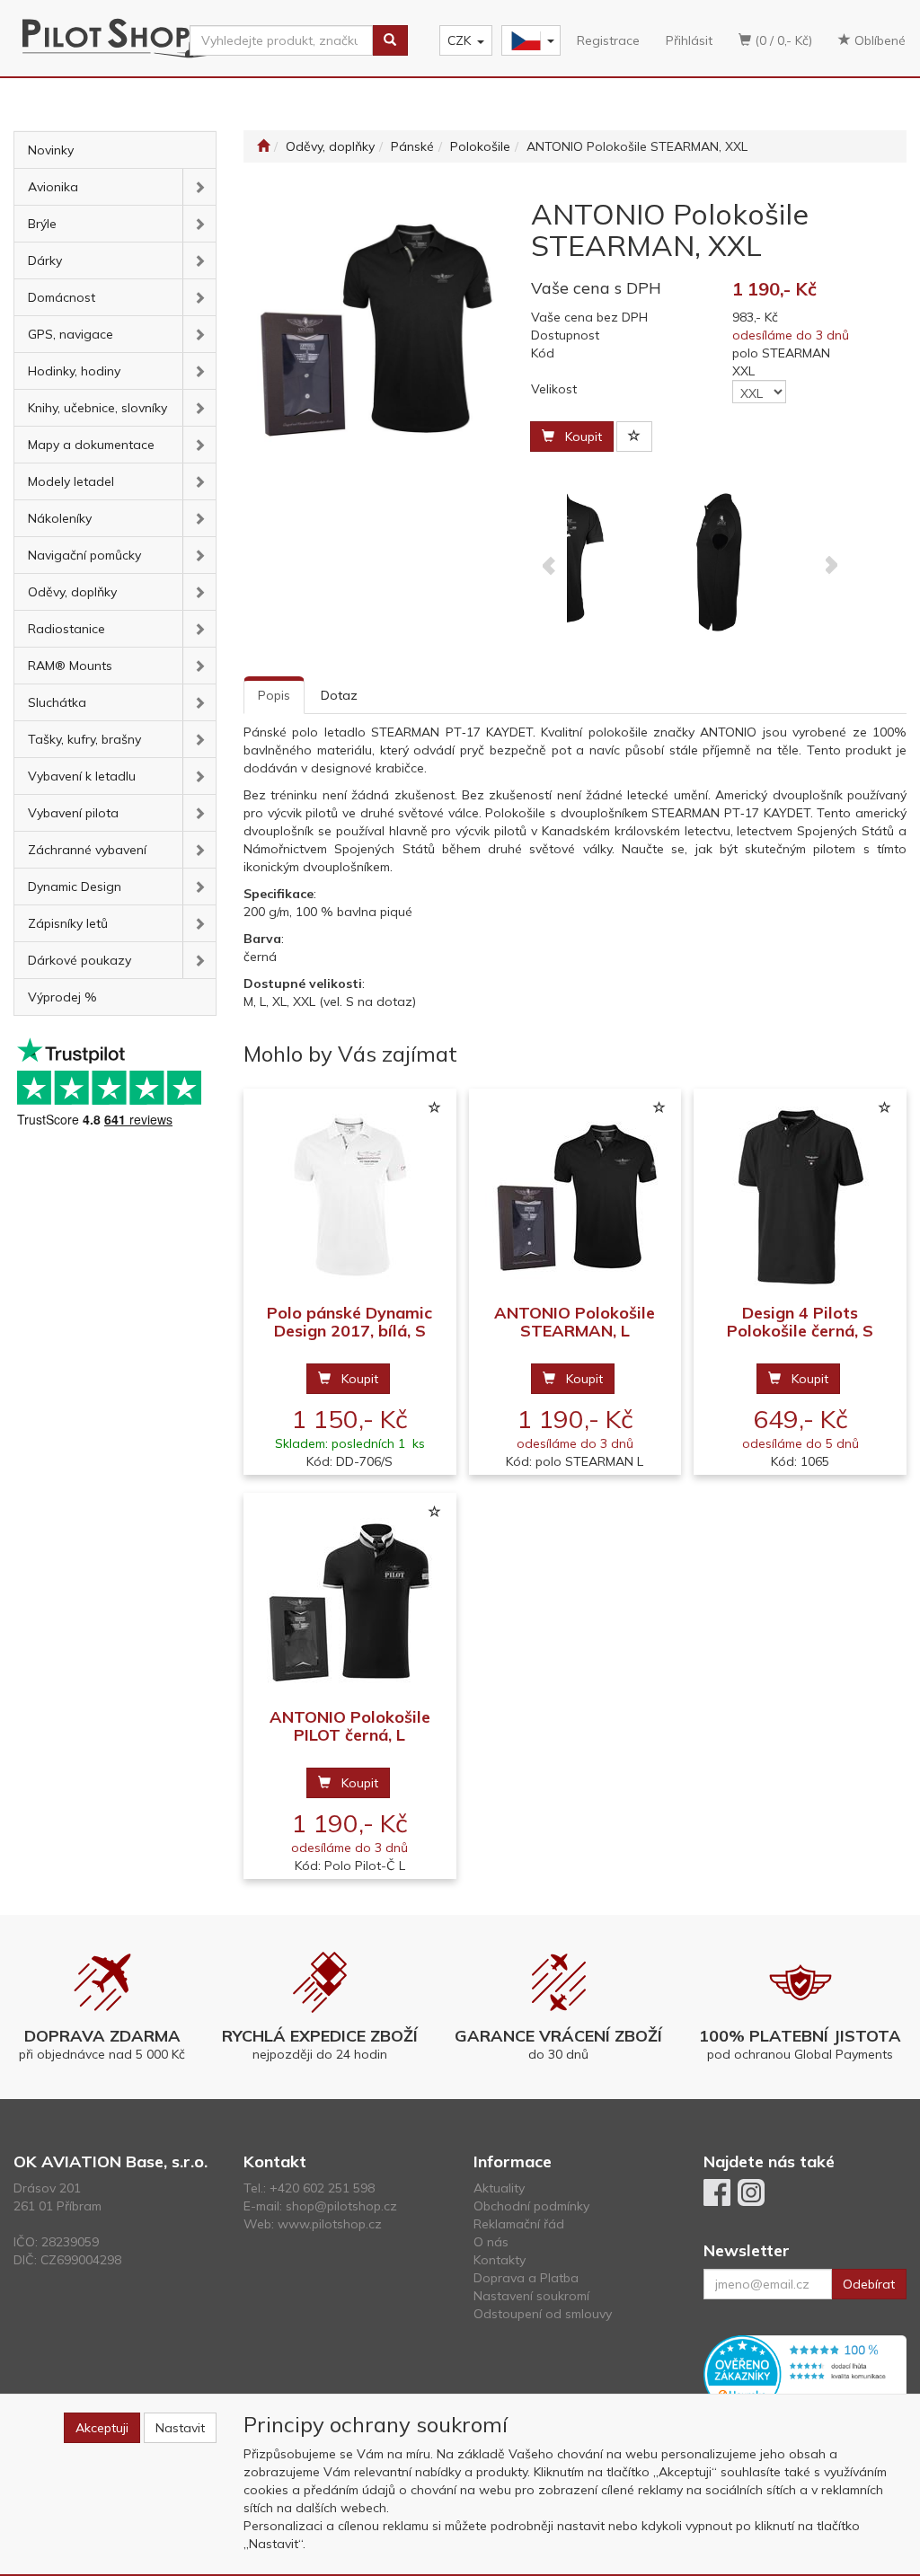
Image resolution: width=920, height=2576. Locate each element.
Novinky (51, 150)
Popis (274, 695)
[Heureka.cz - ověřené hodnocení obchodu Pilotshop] (805, 2373)
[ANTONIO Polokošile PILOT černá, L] (349, 1601)
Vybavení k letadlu (82, 776)
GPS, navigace (71, 334)
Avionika (53, 187)
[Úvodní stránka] (263, 146)
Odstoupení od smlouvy (543, 2314)
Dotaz (339, 695)
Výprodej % (62, 997)
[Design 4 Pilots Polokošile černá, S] (801, 1197)
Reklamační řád (519, 2224)
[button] (199, 187)
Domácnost (62, 297)
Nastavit (180, 2428)
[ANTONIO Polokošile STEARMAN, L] (575, 1197)
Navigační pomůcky (84, 555)
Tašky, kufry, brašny (84, 739)
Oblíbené (878, 40)
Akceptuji (102, 2428)
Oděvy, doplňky (72, 592)
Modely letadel (71, 481)
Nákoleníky (60, 518)
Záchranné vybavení (87, 850)
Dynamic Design (75, 887)
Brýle (42, 224)
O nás (491, 2242)
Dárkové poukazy (80, 960)
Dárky (45, 260)
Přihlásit (689, 40)
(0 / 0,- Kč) (782, 40)
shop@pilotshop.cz (341, 2206)
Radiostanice (66, 629)
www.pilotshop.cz (330, 2224)
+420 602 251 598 (322, 2188)
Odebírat (869, 2284)
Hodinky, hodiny (74, 371)
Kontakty (500, 2260)
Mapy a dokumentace (91, 445)
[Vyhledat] (390, 40)
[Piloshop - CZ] (529, 41)
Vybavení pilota (73, 813)
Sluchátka (57, 702)
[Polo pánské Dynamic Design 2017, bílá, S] (349, 1197)
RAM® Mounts (70, 666)
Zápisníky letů (68, 923)
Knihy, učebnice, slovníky (97, 408)
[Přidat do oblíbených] (634, 437)
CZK (459, 40)
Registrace (608, 40)
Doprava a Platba (526, 2278)
